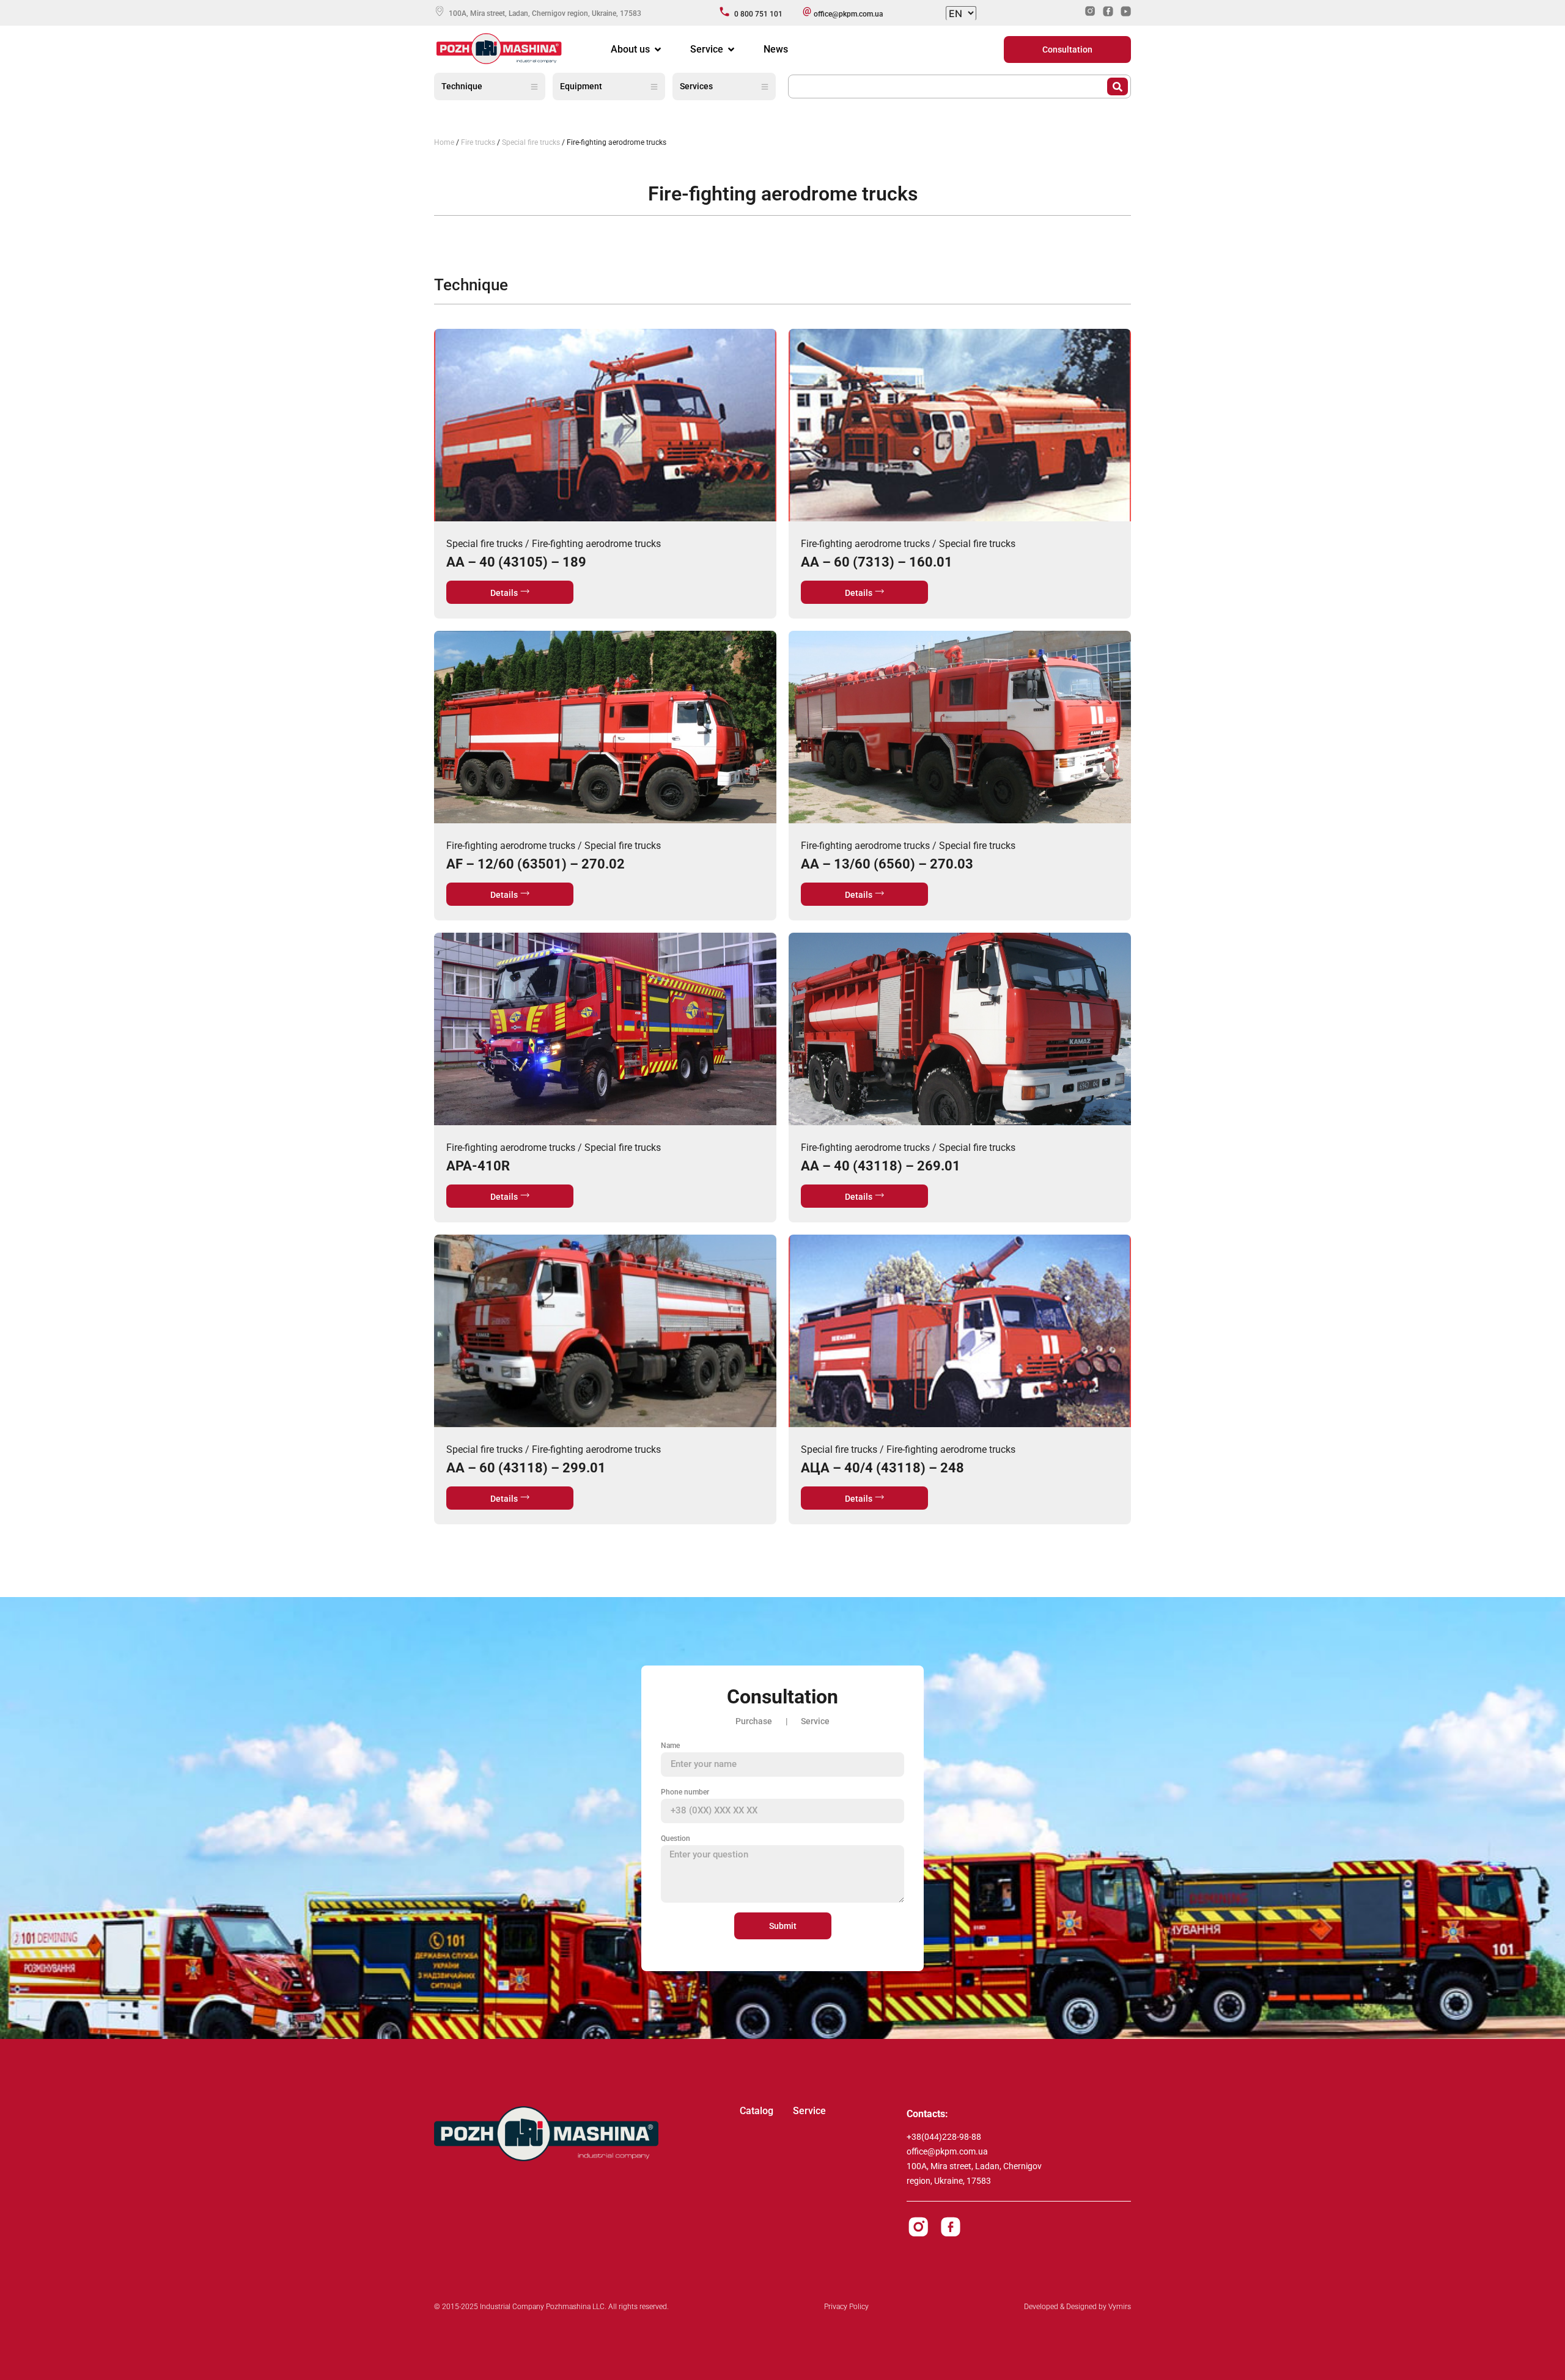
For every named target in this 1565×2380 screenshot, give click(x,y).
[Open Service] (731, 50)
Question (676, 1838)
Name (670, 1746)
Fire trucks (478, 142)
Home (444, 142)
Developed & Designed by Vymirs (1077, 2307)
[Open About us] (658, 50)
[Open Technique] (534, 86)
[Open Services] (765, 86)
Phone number (685, 1792)
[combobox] (948, 86)
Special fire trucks (531, 142)
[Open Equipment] (654, 86)
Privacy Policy (846, 2307)
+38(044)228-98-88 (944, 2137)
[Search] (1118, 86)
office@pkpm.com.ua (947, 2151)
